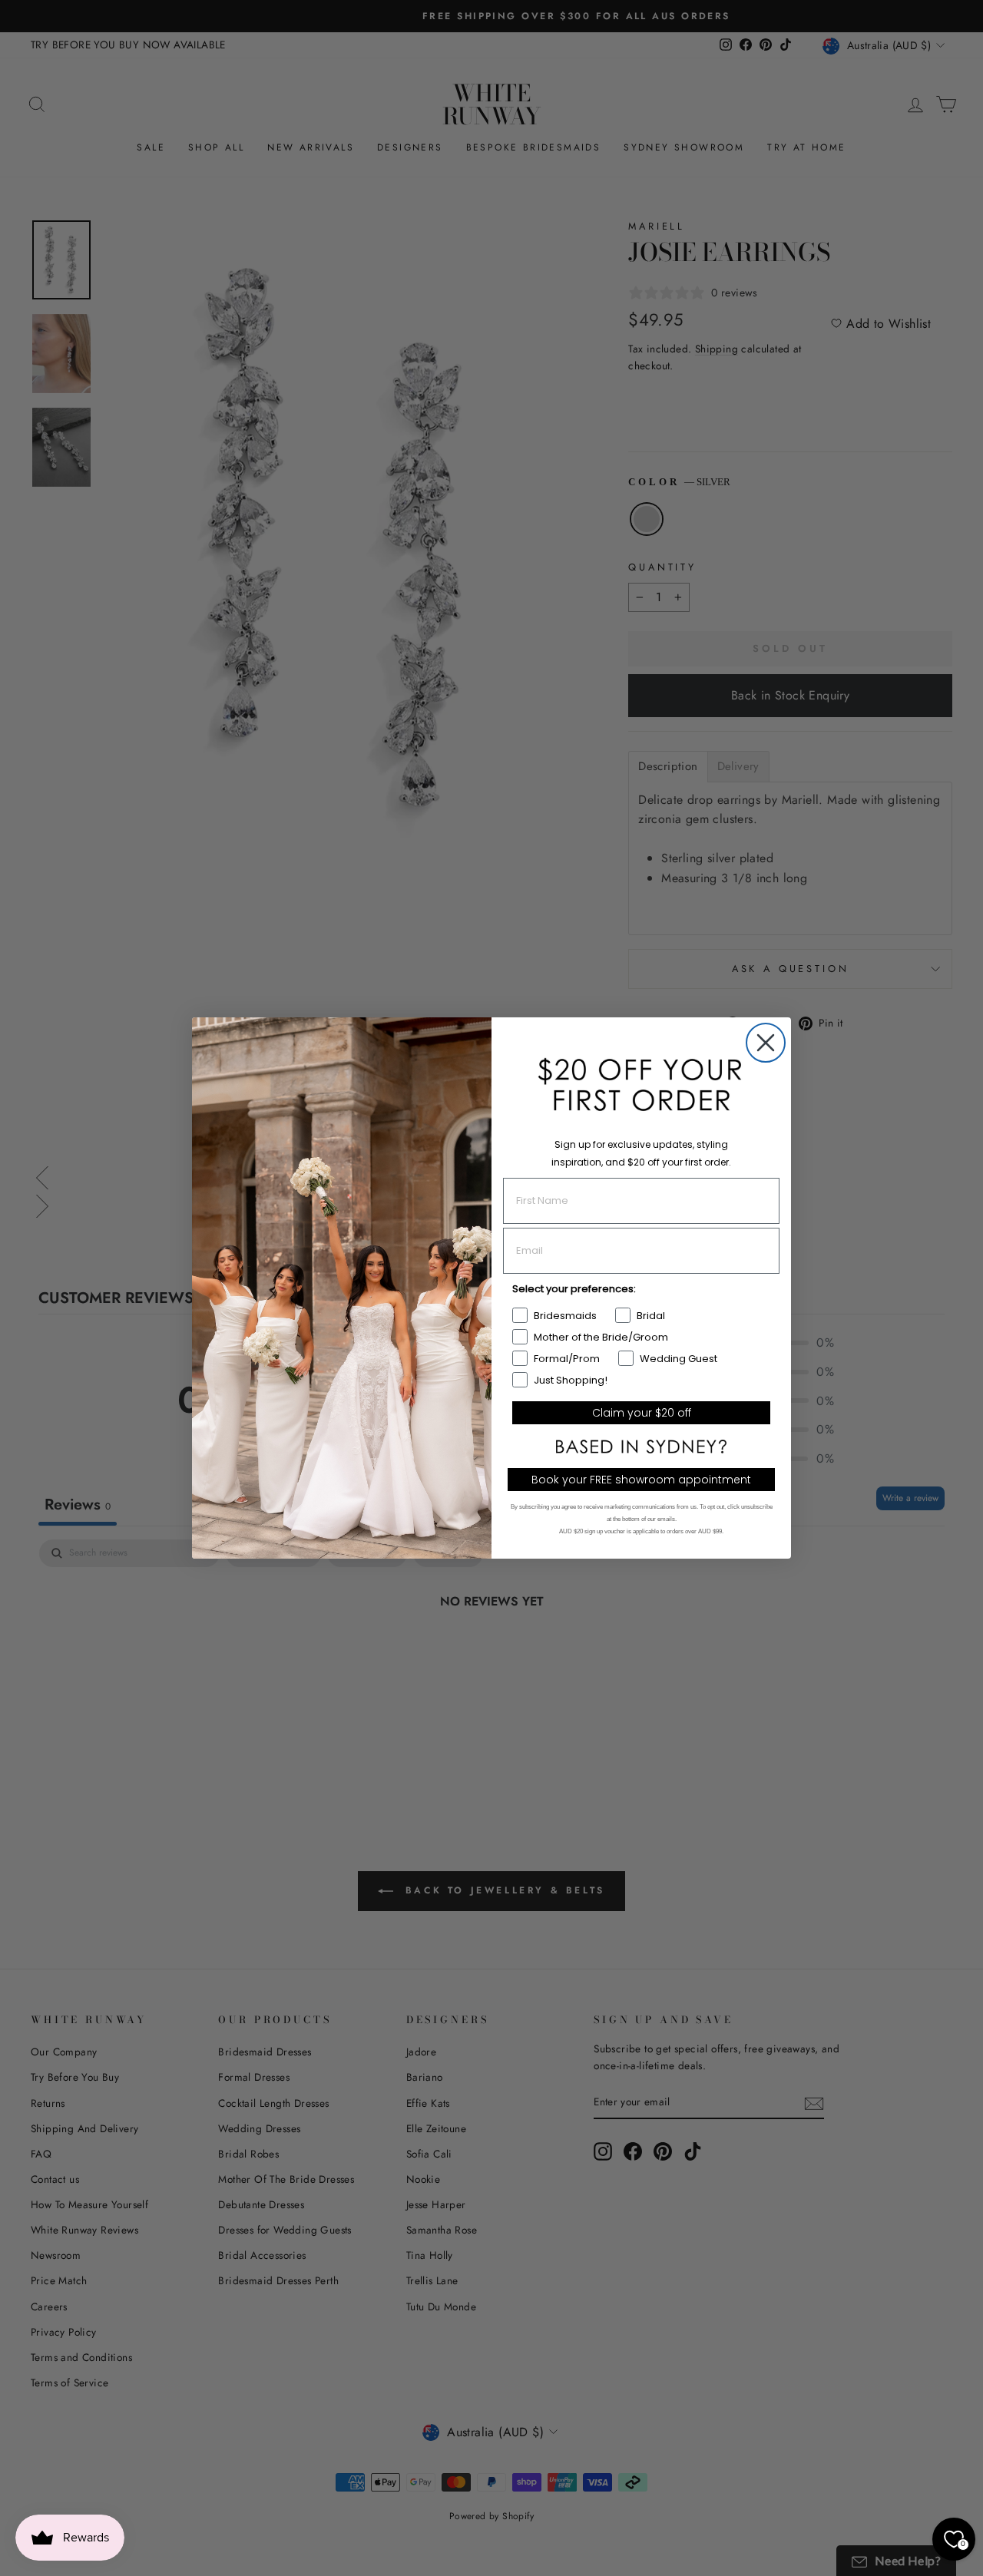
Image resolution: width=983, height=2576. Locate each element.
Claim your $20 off (642, 1413)
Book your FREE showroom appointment (641, 1480)
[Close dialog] (766, 1043)
